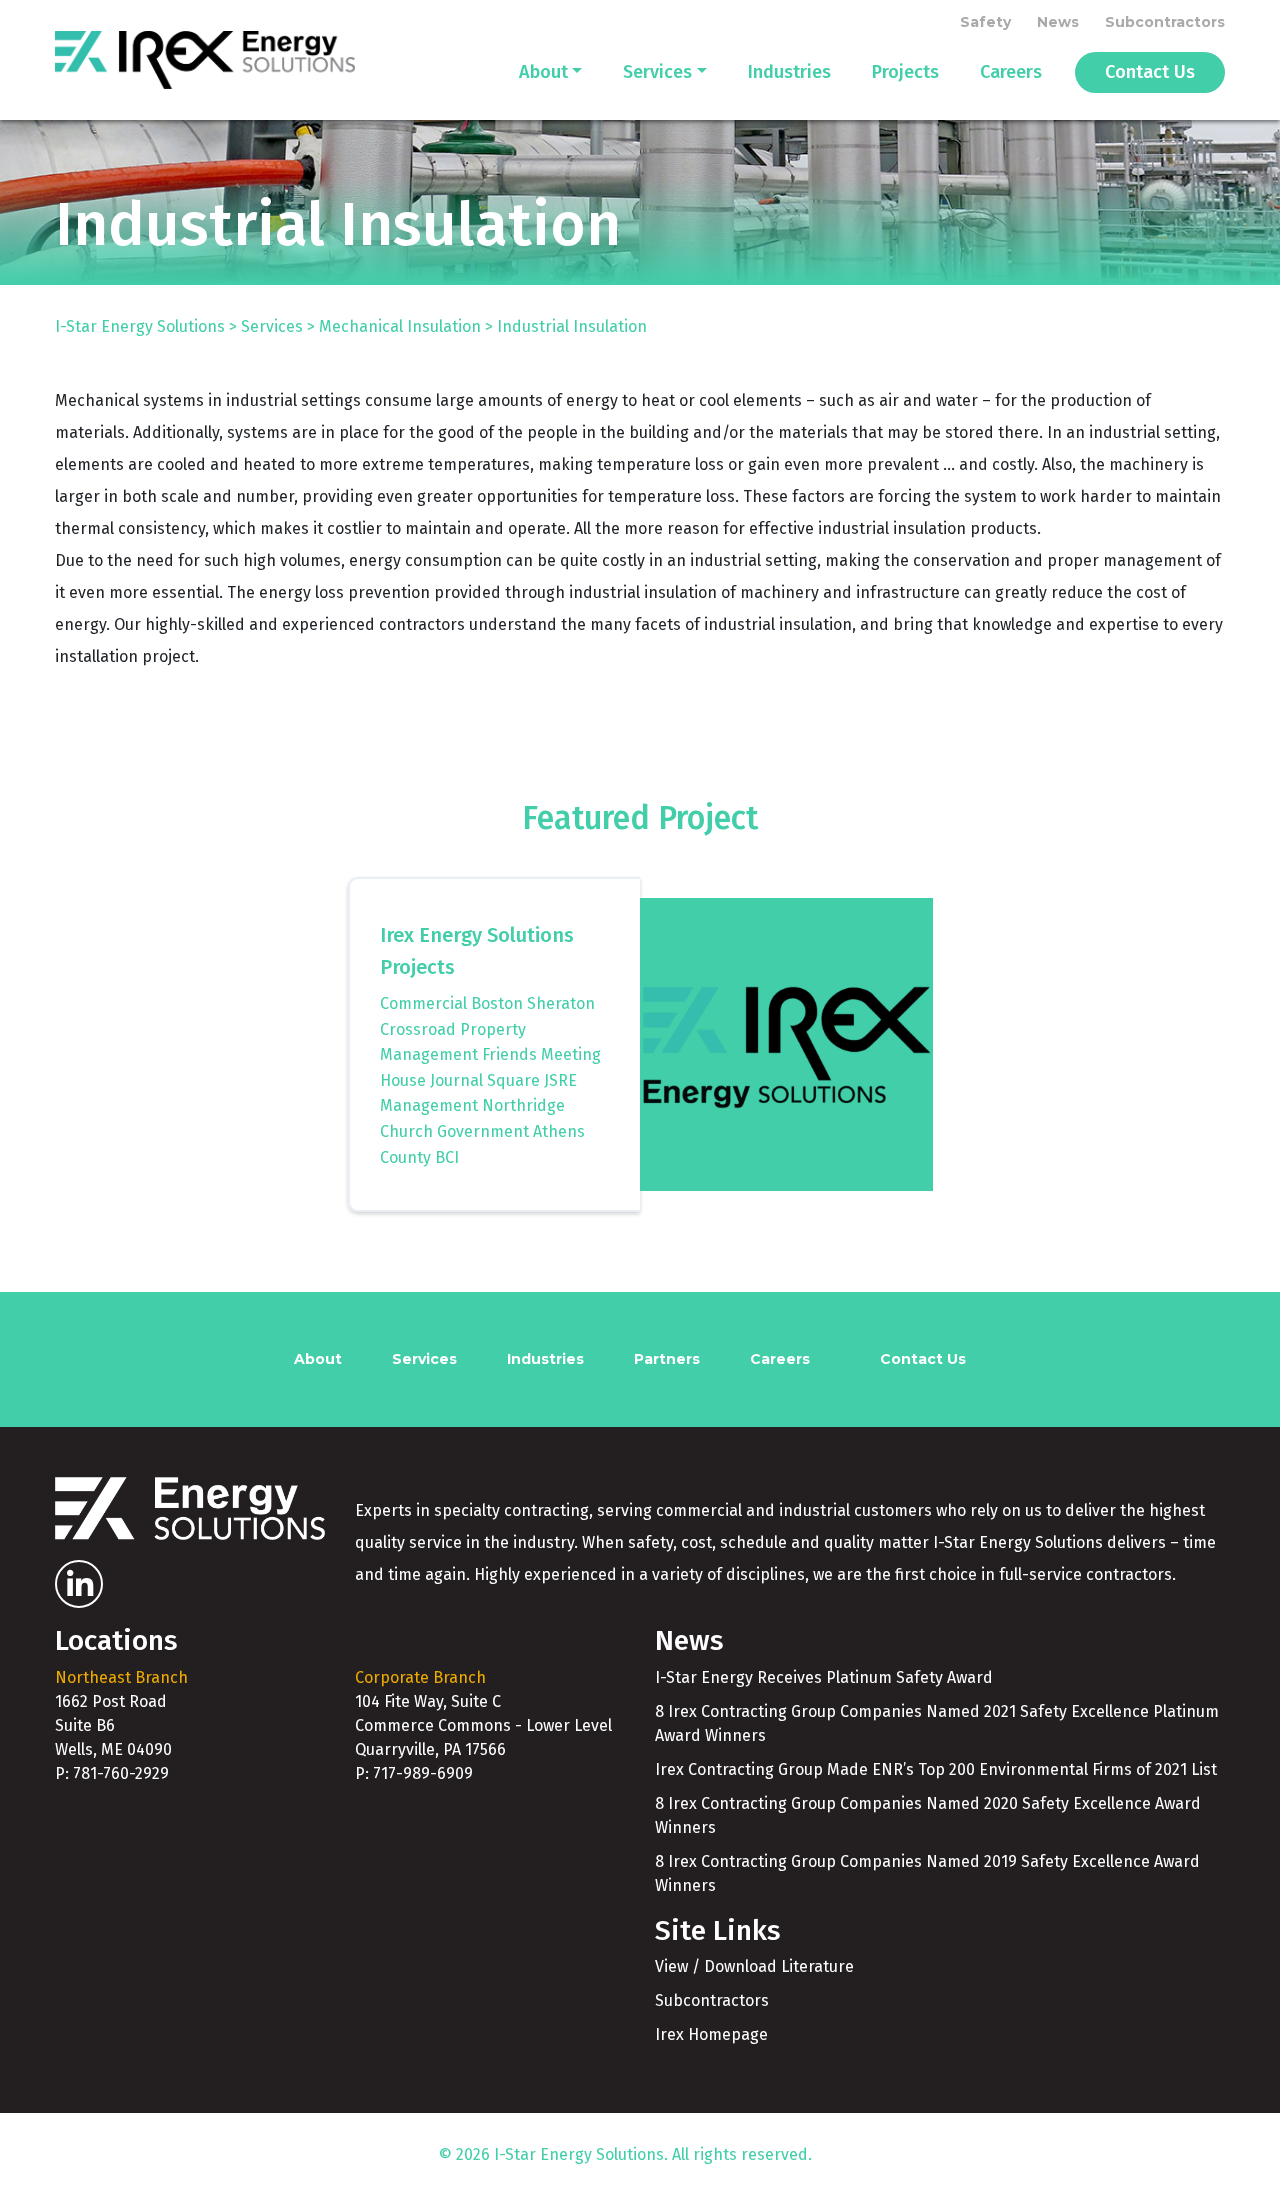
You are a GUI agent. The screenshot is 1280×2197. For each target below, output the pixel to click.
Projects (905, 72)
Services (657, 72)
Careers (1011, 72)
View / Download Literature (754, 1966)
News (1058, 22)
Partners (667, 1359)
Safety (985, 22)
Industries (789, 72)
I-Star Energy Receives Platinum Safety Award (824, 1677)
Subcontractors (1165, 22)
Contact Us (1150, 72)
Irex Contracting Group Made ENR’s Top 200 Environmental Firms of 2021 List (936, 1769)
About (543, 72)
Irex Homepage (711, 2034)
